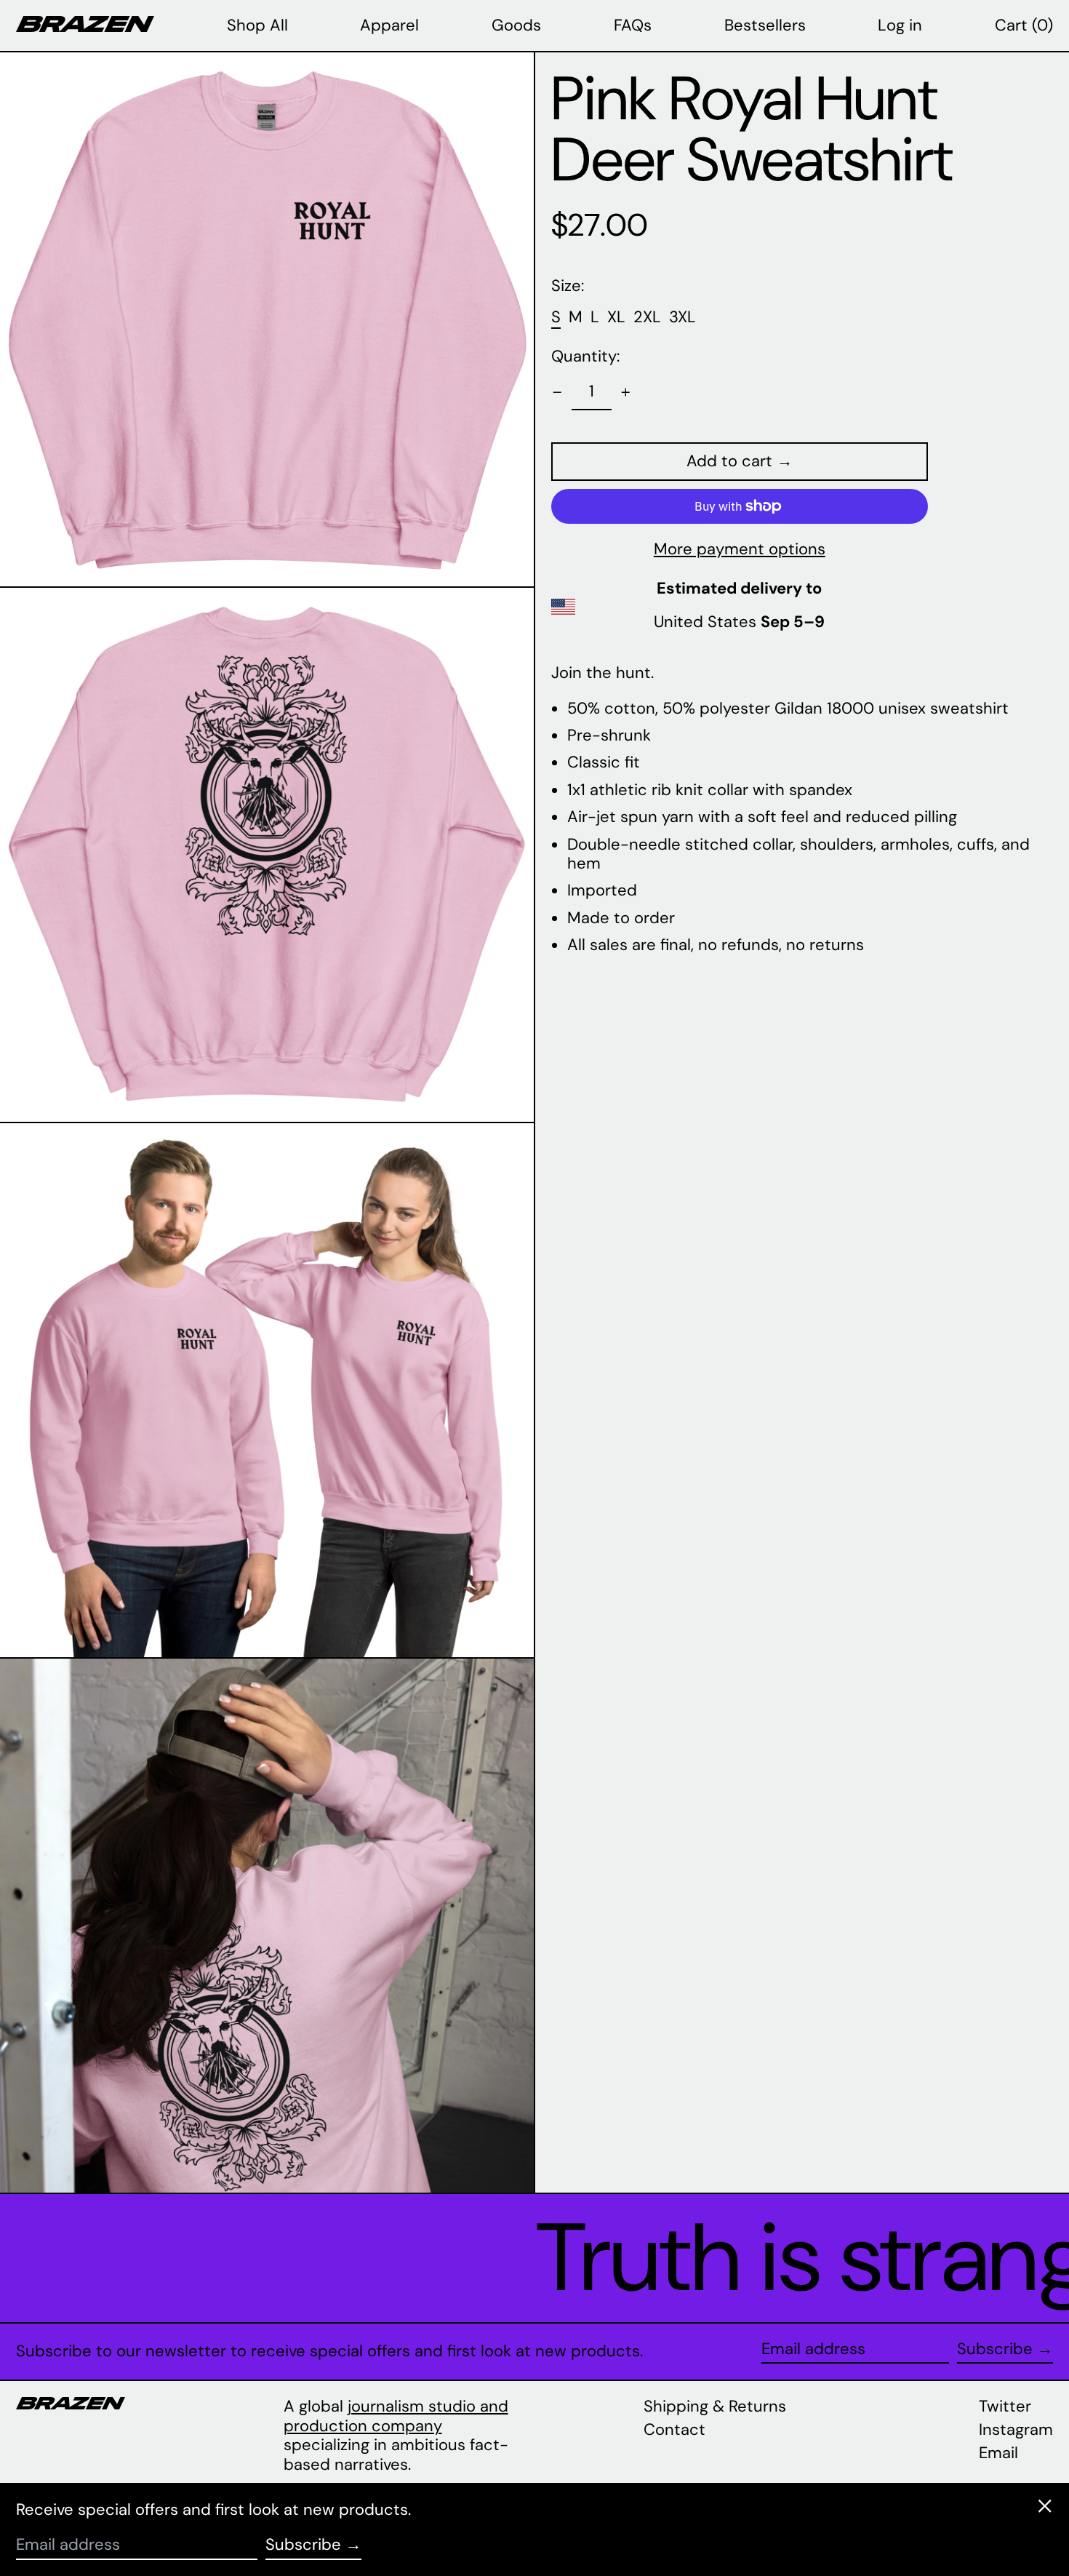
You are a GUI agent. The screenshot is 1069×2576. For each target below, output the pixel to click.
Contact (674, 2429)
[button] (1024, 25)
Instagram (1016, 2430)
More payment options (740, 549)
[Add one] (626, 392)
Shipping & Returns (715, 2406)
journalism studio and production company (396, 2416)
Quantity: (585, 356)
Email (998, 2453)
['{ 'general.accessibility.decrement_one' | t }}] (557, 392)
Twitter (1005, 2406)
